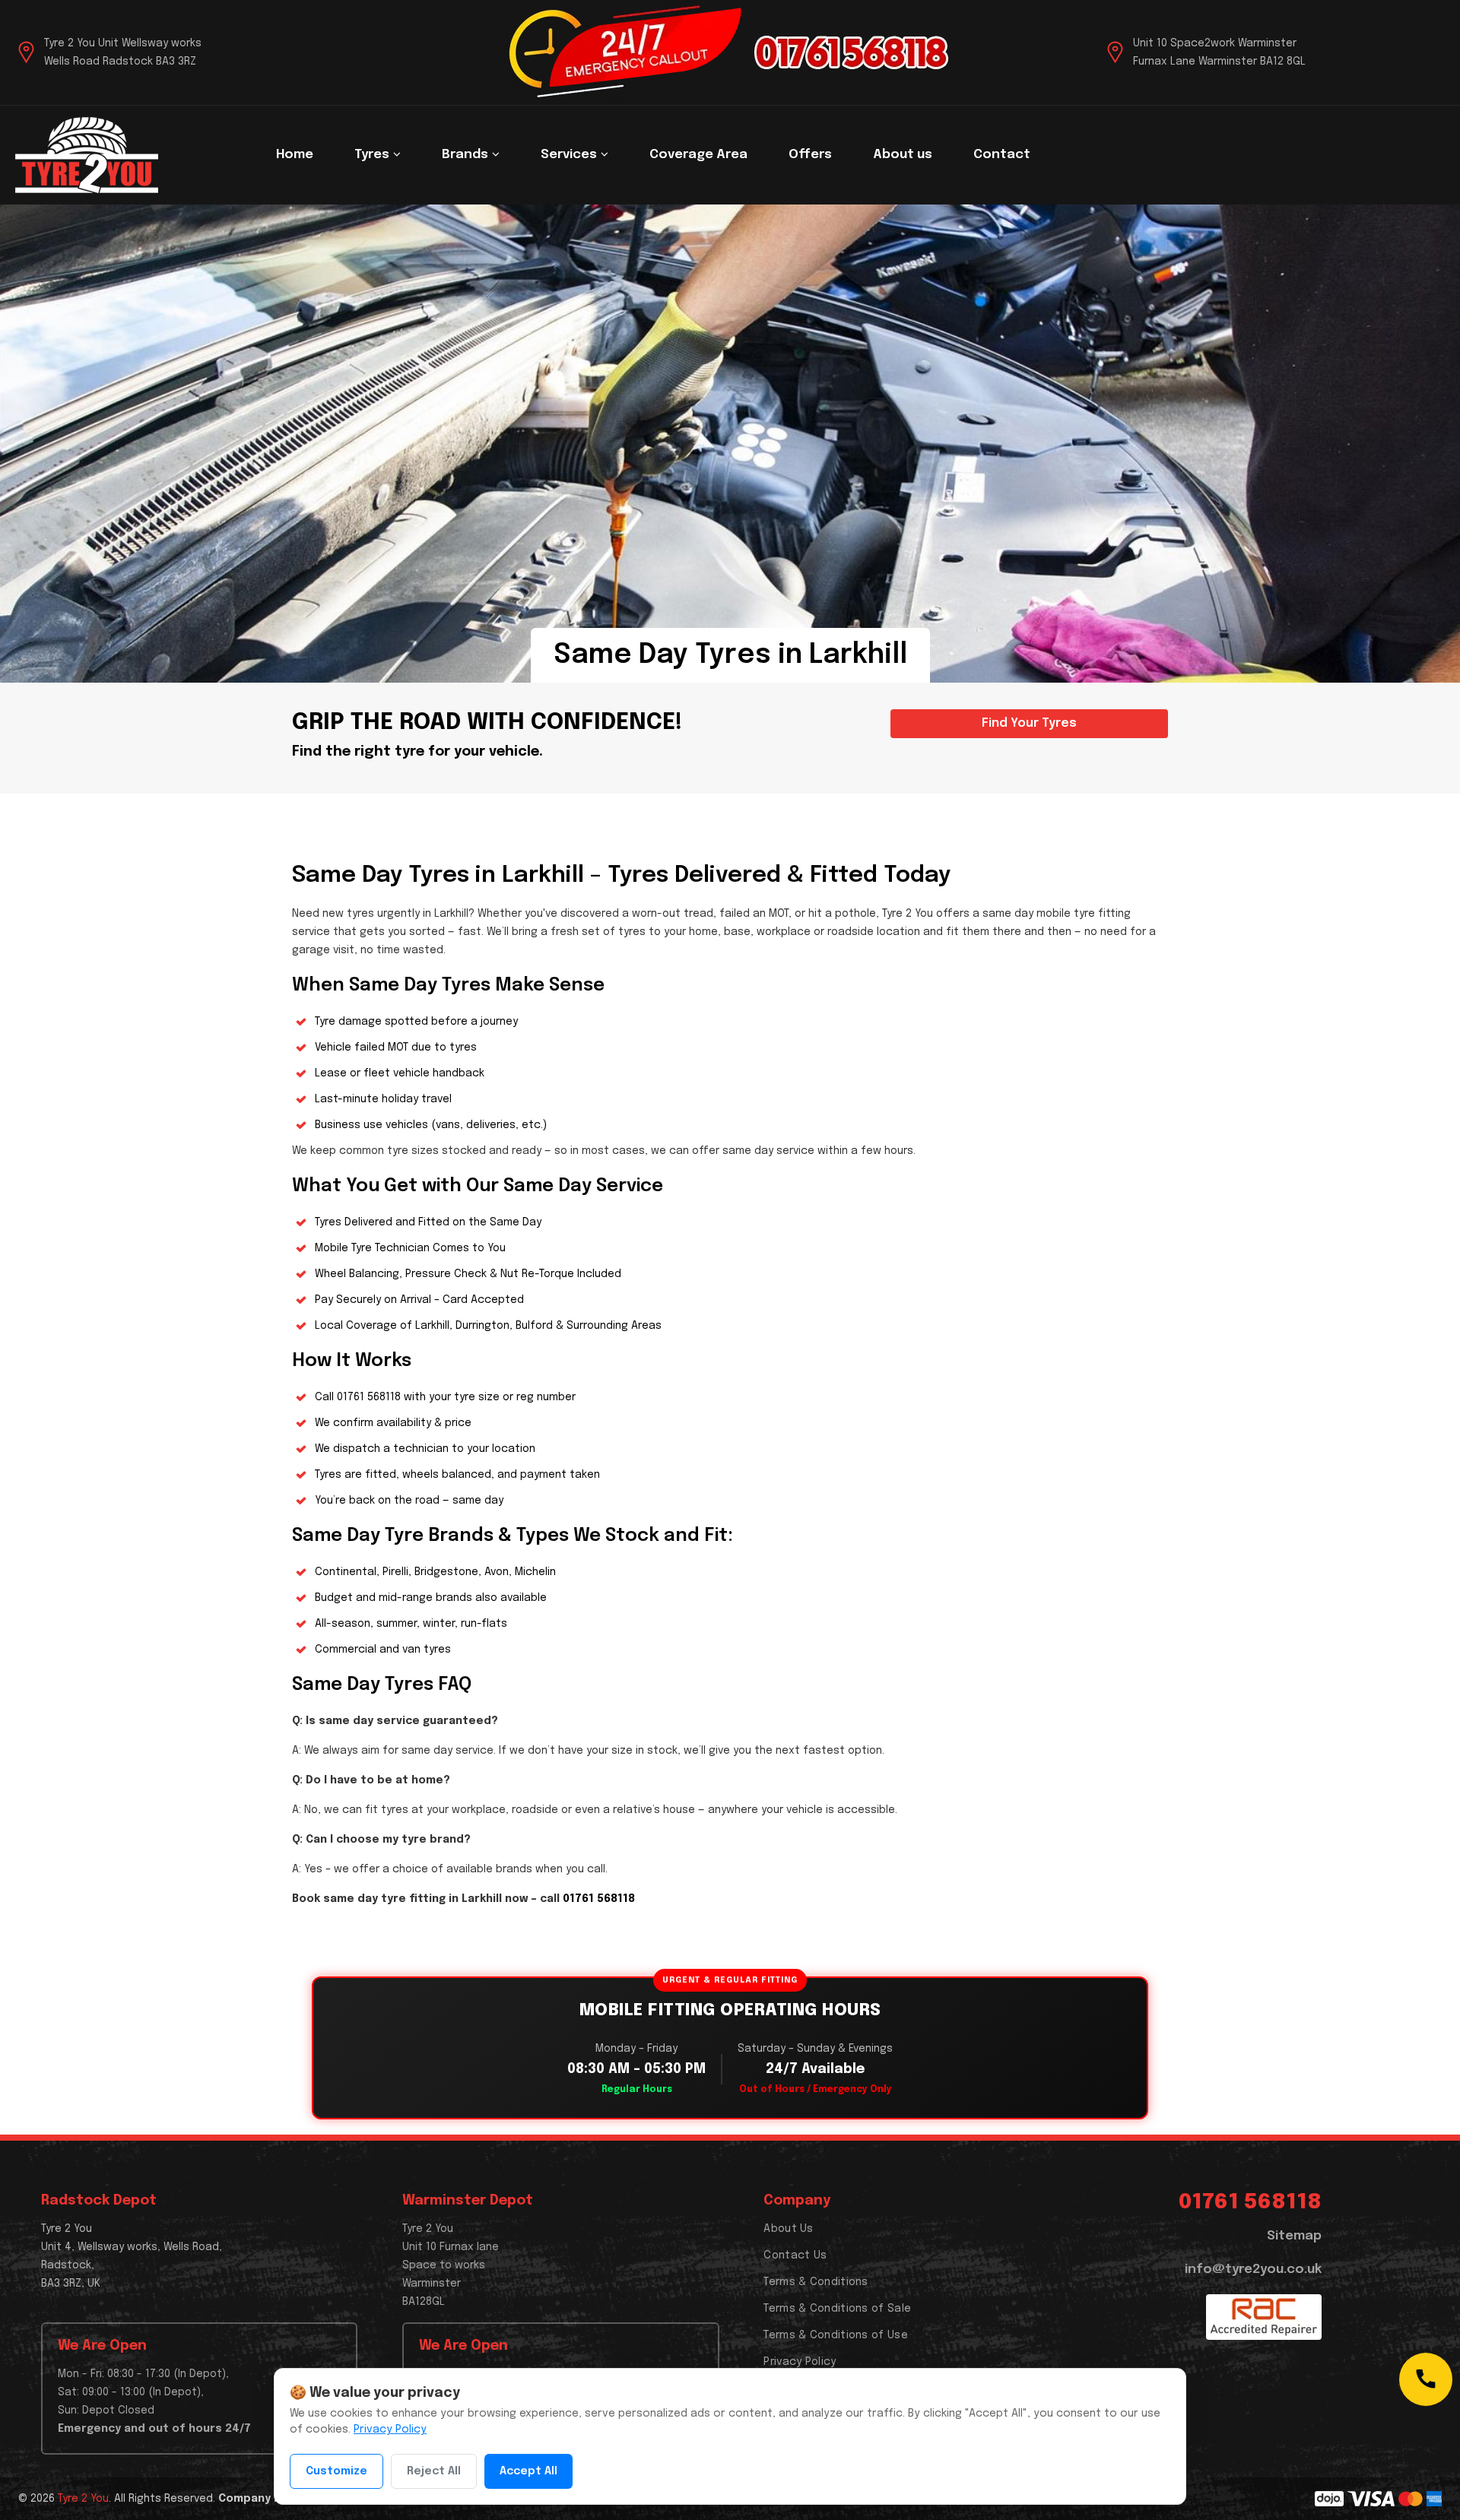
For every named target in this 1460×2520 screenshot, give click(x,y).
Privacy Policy (800, 2362)
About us (903, 155)
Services (570, 155)
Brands (467, 155)
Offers (810, 155)
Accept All (528, 2471)
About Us (788, 2229)
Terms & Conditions (816, 2282)
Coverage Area (698, 155)
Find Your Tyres (1029, 723)
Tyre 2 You (83, 2499)
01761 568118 (369, 1397)
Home (295, 155)
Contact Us (795, 2255)
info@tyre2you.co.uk (1253, 2270)
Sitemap (1294, 2236)
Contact (1002, 155)
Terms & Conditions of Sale (837, 2309)
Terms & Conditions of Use (836, 2335)
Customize (336, 2471)
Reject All (434, 2471)
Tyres (373, 155)
